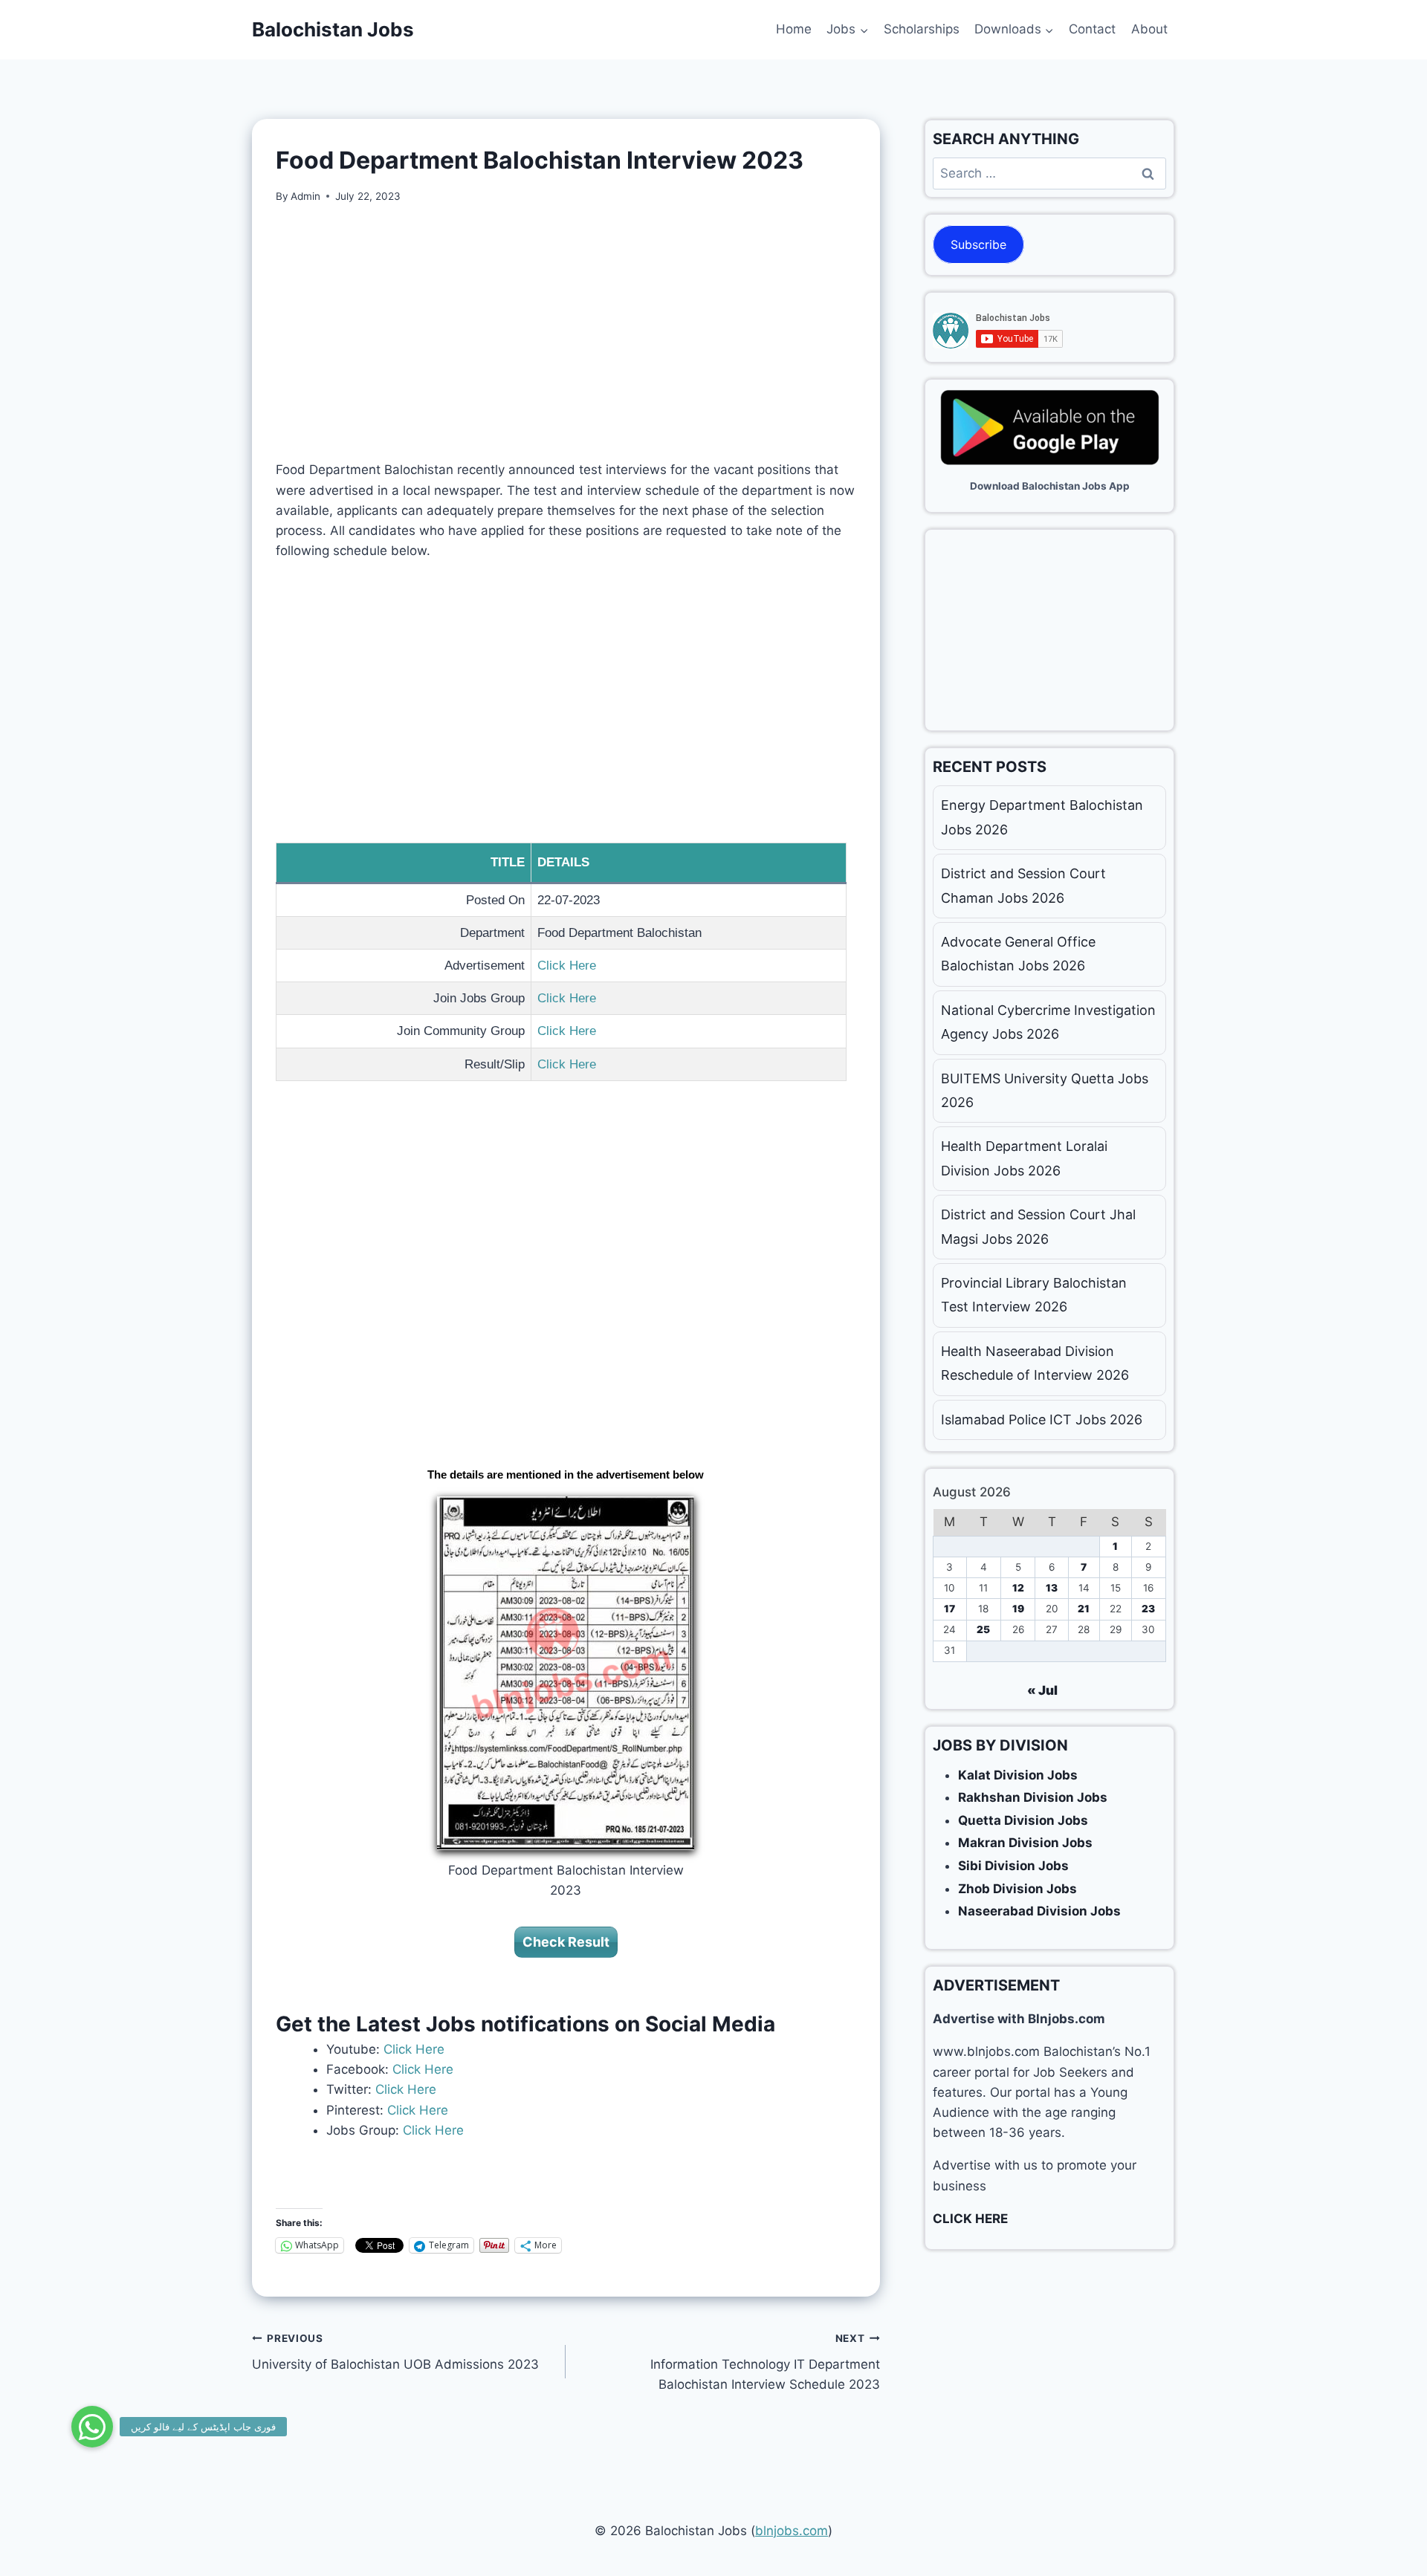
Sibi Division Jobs (1013, 1866)
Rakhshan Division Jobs (1033, 1797)
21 (1084, 1609)
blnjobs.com (792, 2531)
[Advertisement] (566, 332)
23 (1148, 1609)
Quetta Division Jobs (1023, 1820)
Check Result (566, 1942)
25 (983, 1629)
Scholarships (922, 29)
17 (949, 1609)
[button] (92, 2427)
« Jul (1042, 1690)
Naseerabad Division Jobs (1039, 1911)
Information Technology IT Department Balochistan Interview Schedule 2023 (765, 2362)
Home (794, 29)
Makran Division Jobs (1025, 1843)
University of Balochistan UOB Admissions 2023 (395, 2352)
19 (1018, 1609)
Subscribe (978, 244)
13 (1052, 1588)
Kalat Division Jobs (1018, 1775)
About (1149, 29)
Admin (305, 196)
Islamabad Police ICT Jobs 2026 (1042, 1420)
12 (1018, 1588)
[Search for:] (1049, 173)
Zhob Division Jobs (1017, 1889)
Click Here (567, 966)
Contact (1092, 29)
